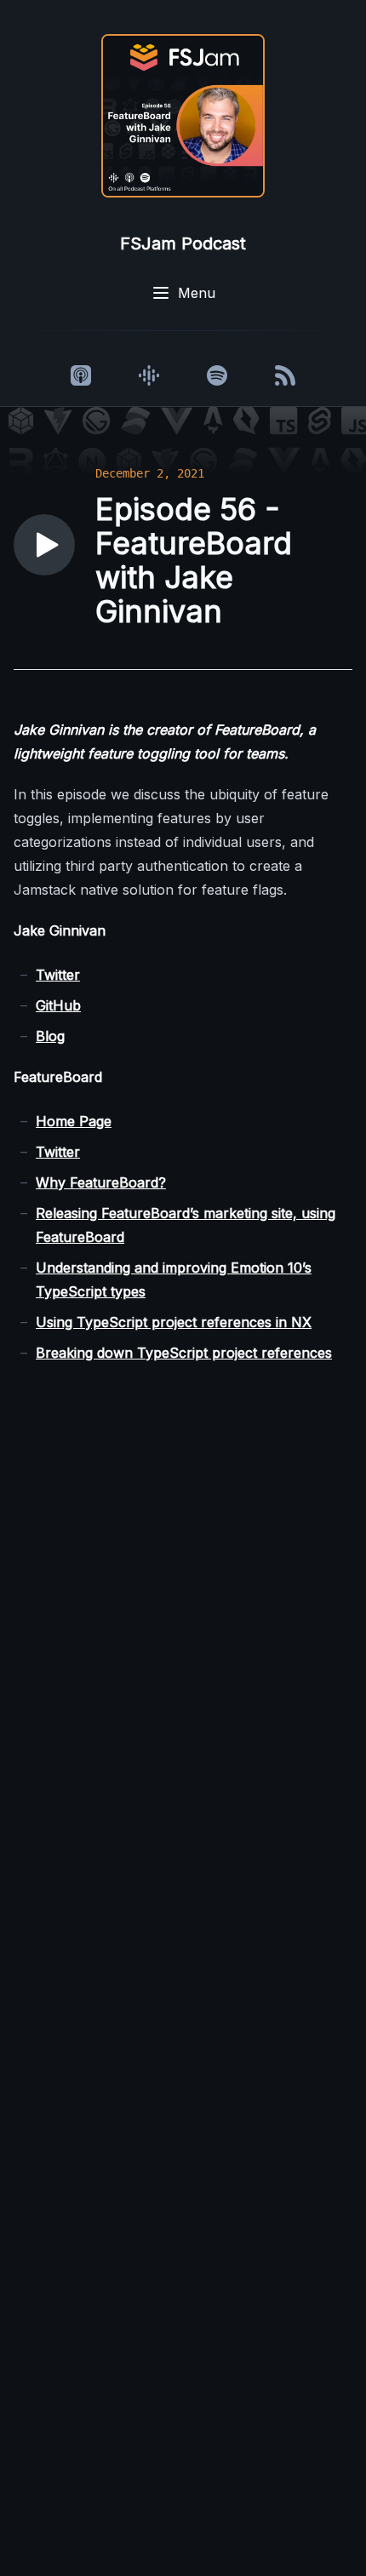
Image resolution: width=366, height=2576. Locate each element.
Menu (197, 293)
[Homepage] (183, 116)
